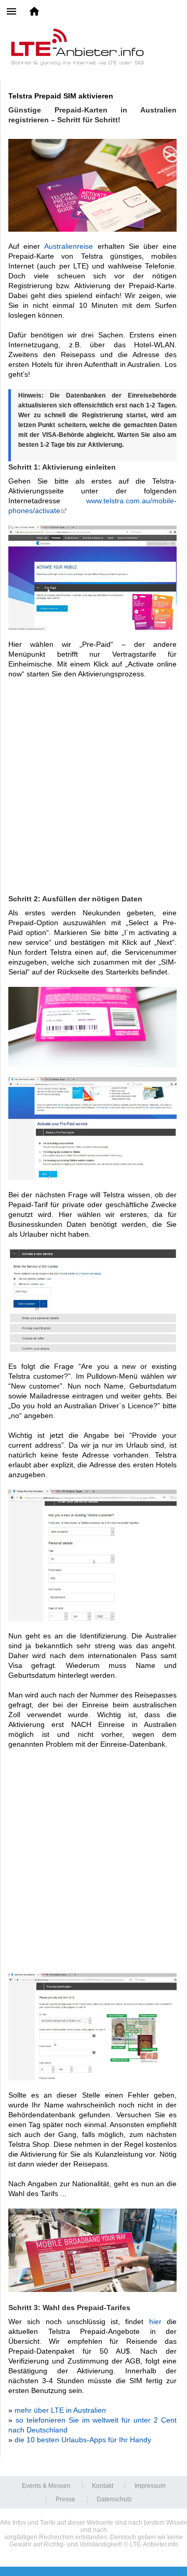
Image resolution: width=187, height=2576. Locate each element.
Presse (65, 2499)
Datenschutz (114, 2499)
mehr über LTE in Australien (60, 2410)
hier (155, 2322)
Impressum (150, 2486)
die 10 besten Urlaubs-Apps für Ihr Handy (83, 2440)
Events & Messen (46, 2486)
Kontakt (103, 2486)
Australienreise (69, 246)
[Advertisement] (94, 786)
